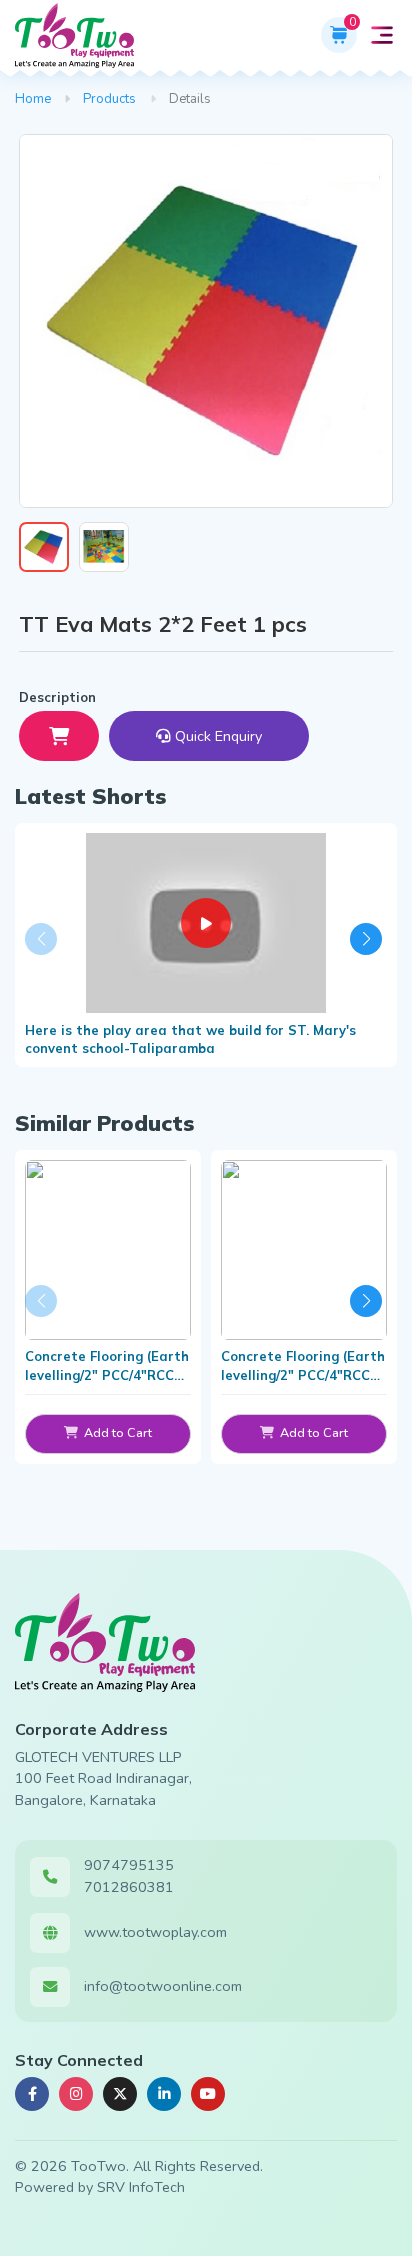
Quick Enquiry (218, 736)
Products (109, 99)
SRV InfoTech (141, 2187)
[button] (382, 35)
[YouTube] (208, 2094)
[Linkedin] (164, 2094)
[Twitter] (120, 2094)
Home (33, 99)
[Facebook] (32, 2094)
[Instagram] (76, 2094)
